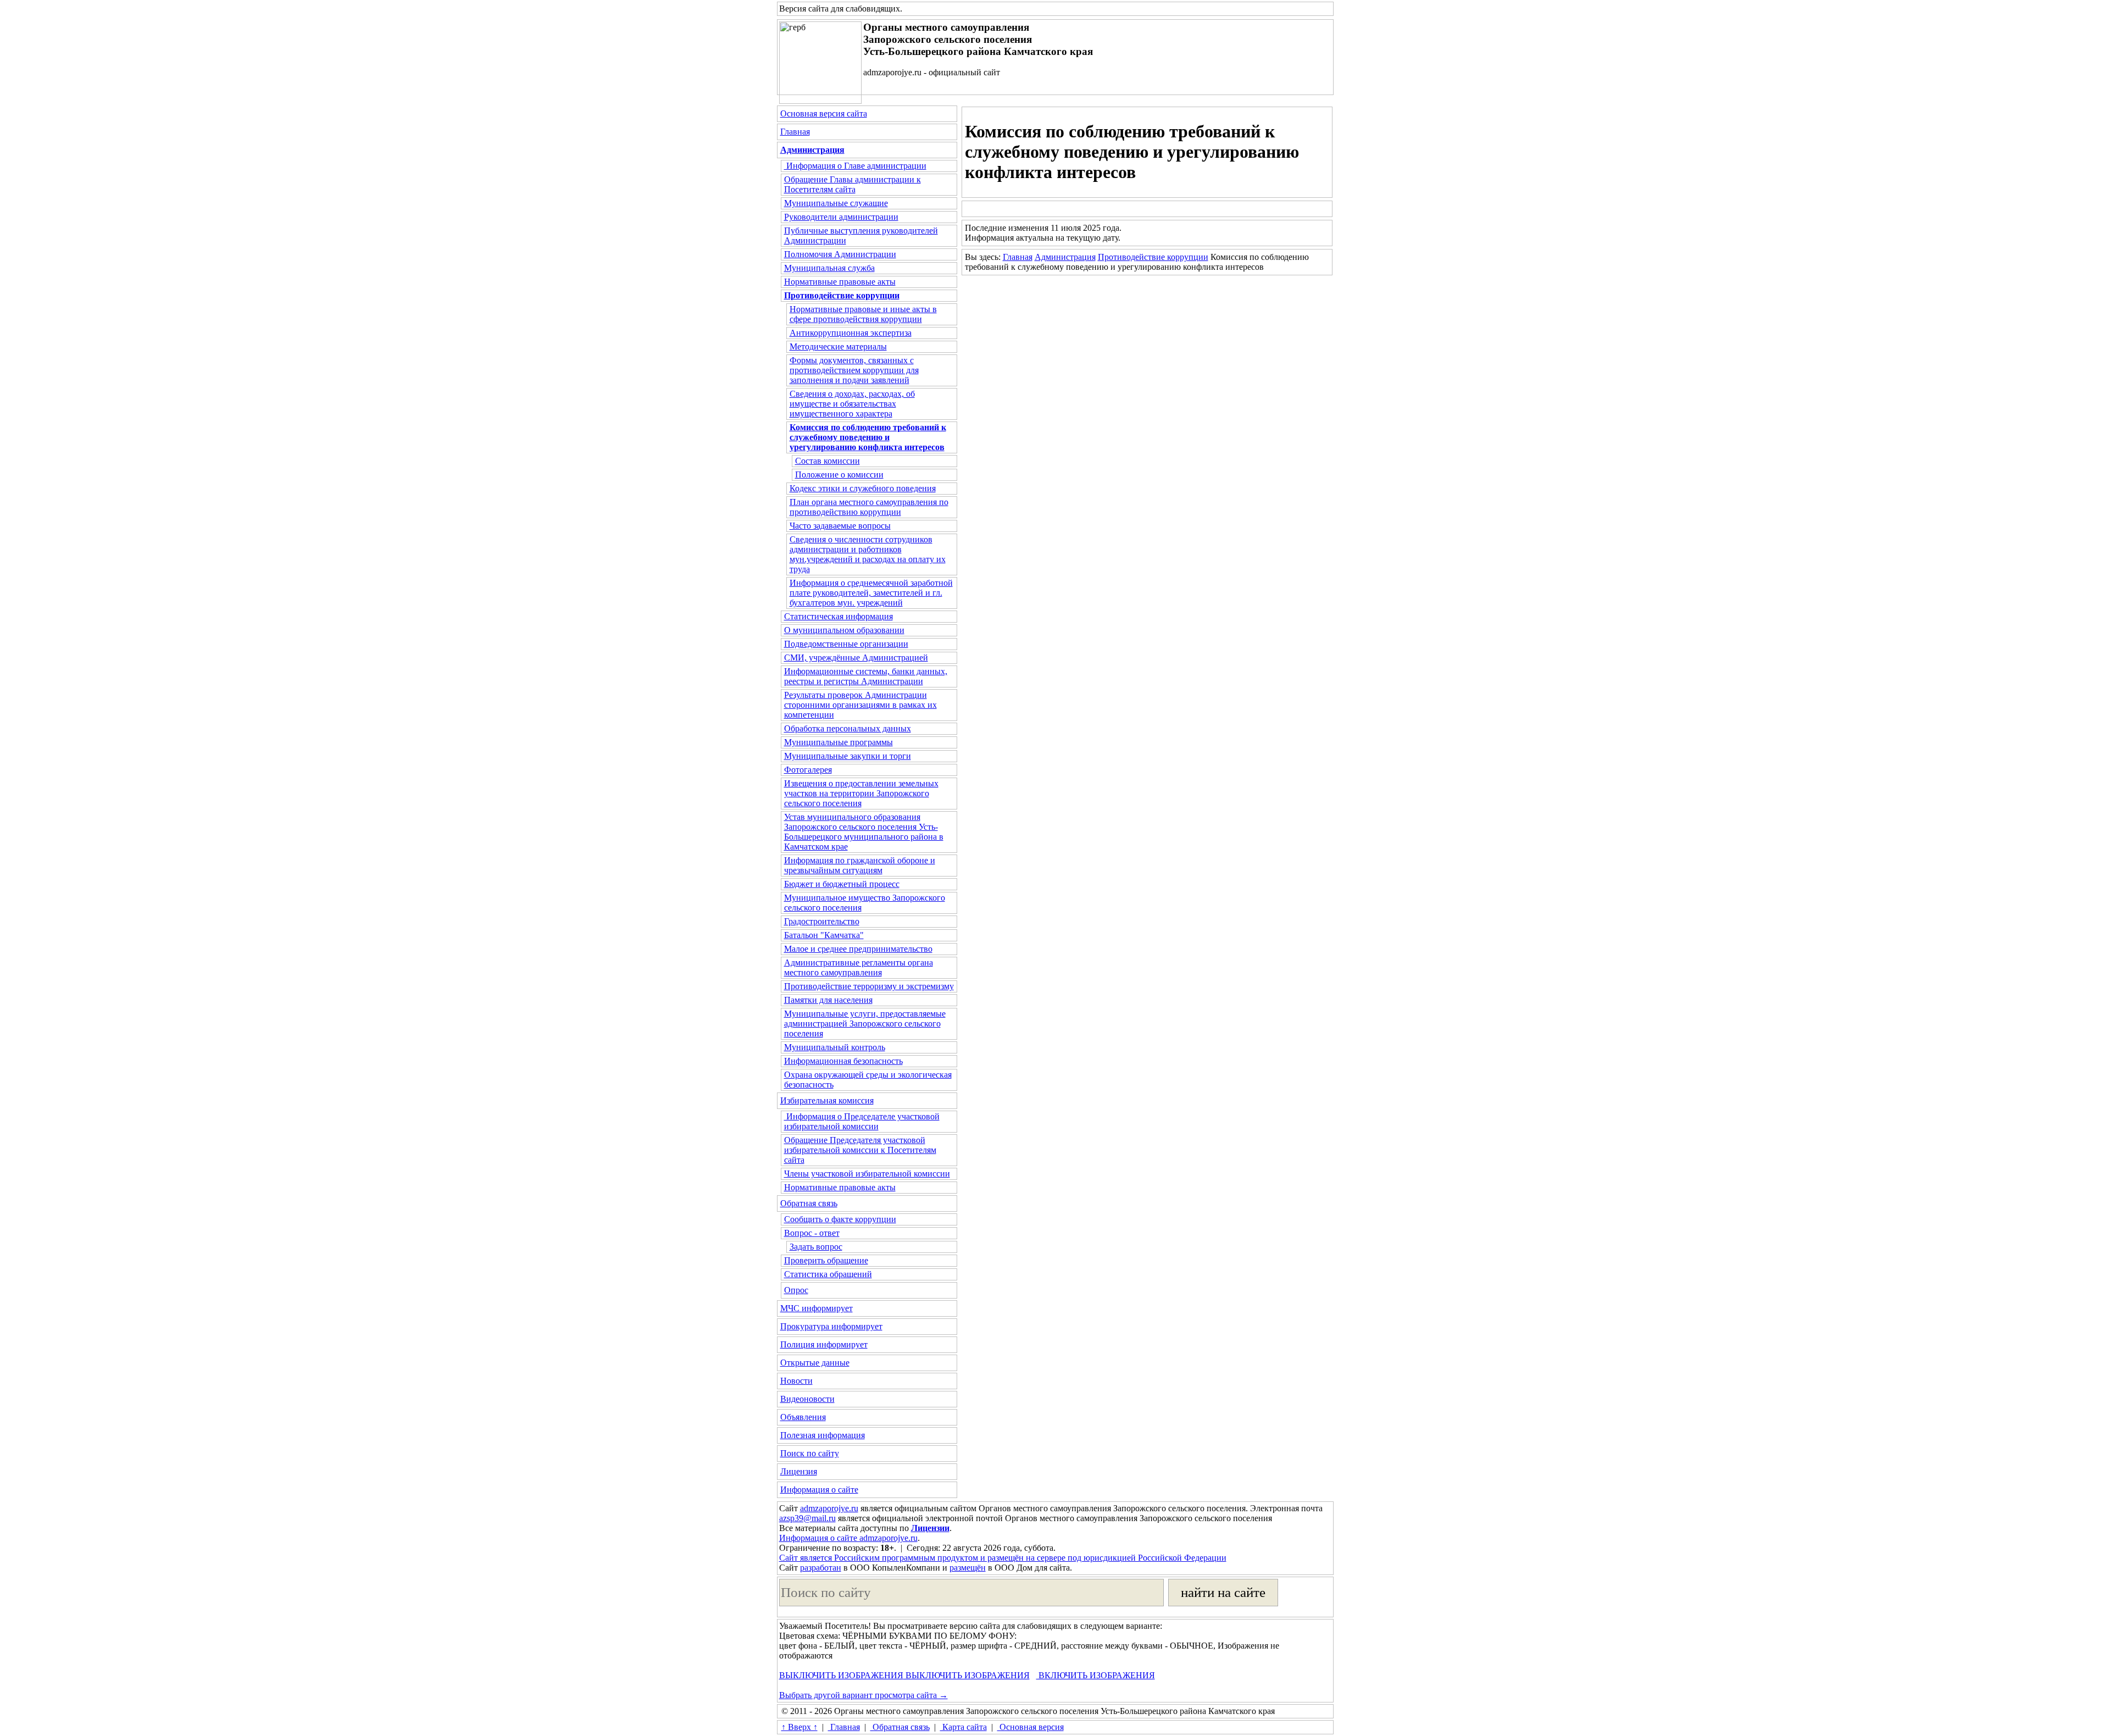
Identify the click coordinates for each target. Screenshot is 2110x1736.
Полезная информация (823, 1435)
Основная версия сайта (824, 113)
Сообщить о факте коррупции (840, 1219)
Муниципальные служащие (836, 203)
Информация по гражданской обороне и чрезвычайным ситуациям (860, 865)
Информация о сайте (819, 1490)
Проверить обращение (826, 1260)
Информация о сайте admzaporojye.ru (848, 1538)
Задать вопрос (816, 1247)
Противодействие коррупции (1153, 257)
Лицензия (799, 1471)
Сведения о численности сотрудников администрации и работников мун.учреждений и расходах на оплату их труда (868, 554)
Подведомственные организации (846, 644)
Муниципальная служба (829, 268)
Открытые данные (815, 1363)
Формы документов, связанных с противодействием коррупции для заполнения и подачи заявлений (854, 370)
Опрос (796, 1290)
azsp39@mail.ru (807, 1518)
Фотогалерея (808, 770)
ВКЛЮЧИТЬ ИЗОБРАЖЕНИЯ (1096, 1675)
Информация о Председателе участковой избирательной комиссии (862, 1121)
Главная (795, 132)
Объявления (803, 1417)
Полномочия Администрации (840, 254)
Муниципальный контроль (835, 1047)
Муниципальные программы (839, 742)
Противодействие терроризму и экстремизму (869, 986)
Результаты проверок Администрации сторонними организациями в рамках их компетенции (860, 705)
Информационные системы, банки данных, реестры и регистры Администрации (866, 676)
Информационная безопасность (843, 1061)
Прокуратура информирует (831, 1326)
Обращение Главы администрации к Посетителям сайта (853, 184)
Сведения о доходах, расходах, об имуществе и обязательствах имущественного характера (852, 404)
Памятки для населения (828, 1000)
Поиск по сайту (810, 1453)
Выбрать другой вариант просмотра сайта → (864, 1695)
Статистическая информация (839, 616)
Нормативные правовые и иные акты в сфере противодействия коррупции (863, 314)
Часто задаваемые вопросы (840, 526)
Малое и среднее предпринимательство (858, 949)
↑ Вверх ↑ (799, 1727)
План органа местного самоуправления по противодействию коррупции (869, 507)
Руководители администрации (841, 217)
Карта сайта (964, 1727)
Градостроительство (822, 921)
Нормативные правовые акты (840, 282)
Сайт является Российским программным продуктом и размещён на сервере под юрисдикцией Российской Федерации (1003, 1558)
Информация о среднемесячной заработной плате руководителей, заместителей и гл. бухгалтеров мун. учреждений (871, 593)
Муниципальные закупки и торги (848, 756)
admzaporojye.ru (829, 1508)
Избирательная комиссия (827, 1100)
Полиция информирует (824, 1344)
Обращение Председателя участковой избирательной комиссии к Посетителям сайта (860, 1150)
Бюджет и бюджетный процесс (842, 884)
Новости (796, 1381)
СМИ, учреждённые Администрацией (856, 658)
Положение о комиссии (839, 475)
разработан (821, 1568)
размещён (968, 1568)
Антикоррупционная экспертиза (851, 333)
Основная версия (1031, 1727)
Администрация (1065, 257)
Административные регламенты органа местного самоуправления (859, 967)
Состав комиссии (828, 461)
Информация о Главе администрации (855, 166)
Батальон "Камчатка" (824, 935)
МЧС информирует (817, 1308)
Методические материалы (838, 346)
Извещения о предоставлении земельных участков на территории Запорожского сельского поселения (861, 793)
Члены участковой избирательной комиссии (867, 1174)
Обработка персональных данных (848, 728)
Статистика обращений (828, 1274)
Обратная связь (809, 1203)
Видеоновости (807, 1399)
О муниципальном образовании (844, 630)
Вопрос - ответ (812, 1233)
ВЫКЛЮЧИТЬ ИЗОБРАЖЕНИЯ (841, 1675)
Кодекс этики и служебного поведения (863, 488)
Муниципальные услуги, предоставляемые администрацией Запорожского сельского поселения (865, 1024)
